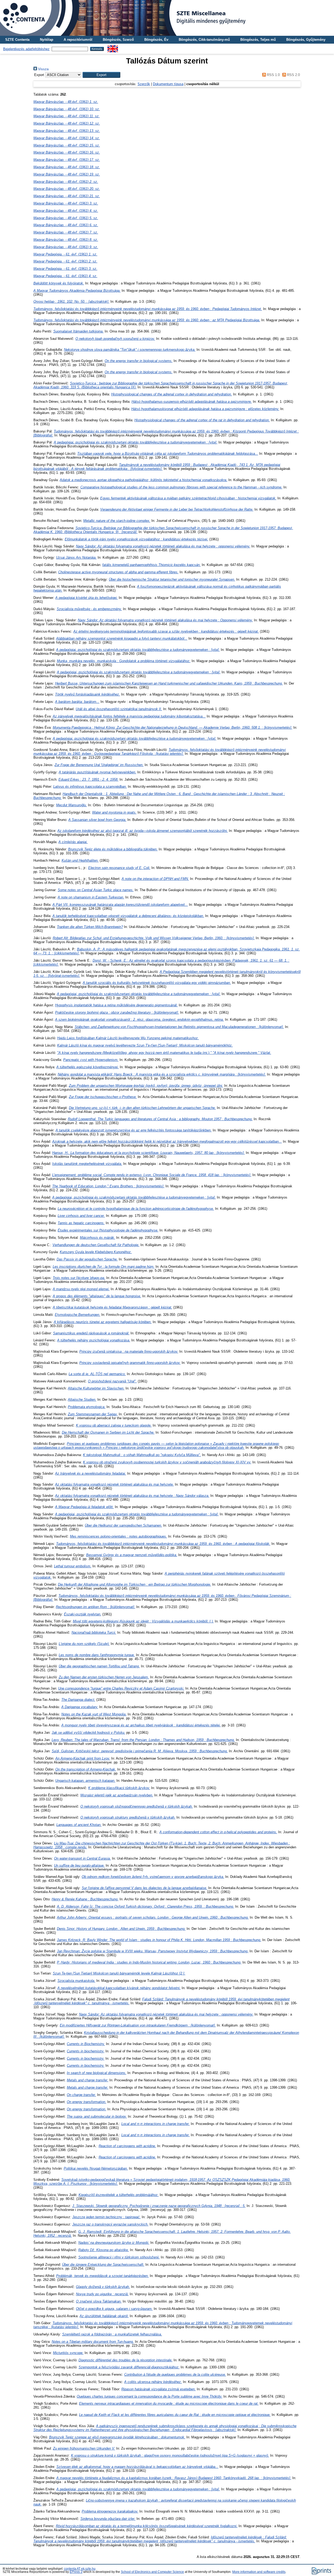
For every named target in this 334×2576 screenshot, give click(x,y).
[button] (101, 75)
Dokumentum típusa (168, 84)
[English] (113, 47)
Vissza (43, 69)
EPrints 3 (76, 2572)
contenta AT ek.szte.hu (80, 2569)
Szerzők (144, 84)
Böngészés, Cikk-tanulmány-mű (204, 40)
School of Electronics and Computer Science (152, 2572)
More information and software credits (259, 2572)
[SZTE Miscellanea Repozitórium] (167, 18)
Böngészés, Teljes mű (258, 40)
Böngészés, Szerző (118, 40)
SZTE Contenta (17, 40)
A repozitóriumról (78, 40)
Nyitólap (47, 40)
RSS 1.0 (273, 75)
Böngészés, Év (156, 40)
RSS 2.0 (293, 75)
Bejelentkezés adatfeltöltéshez (26, 49)
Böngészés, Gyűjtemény (306, 40)
